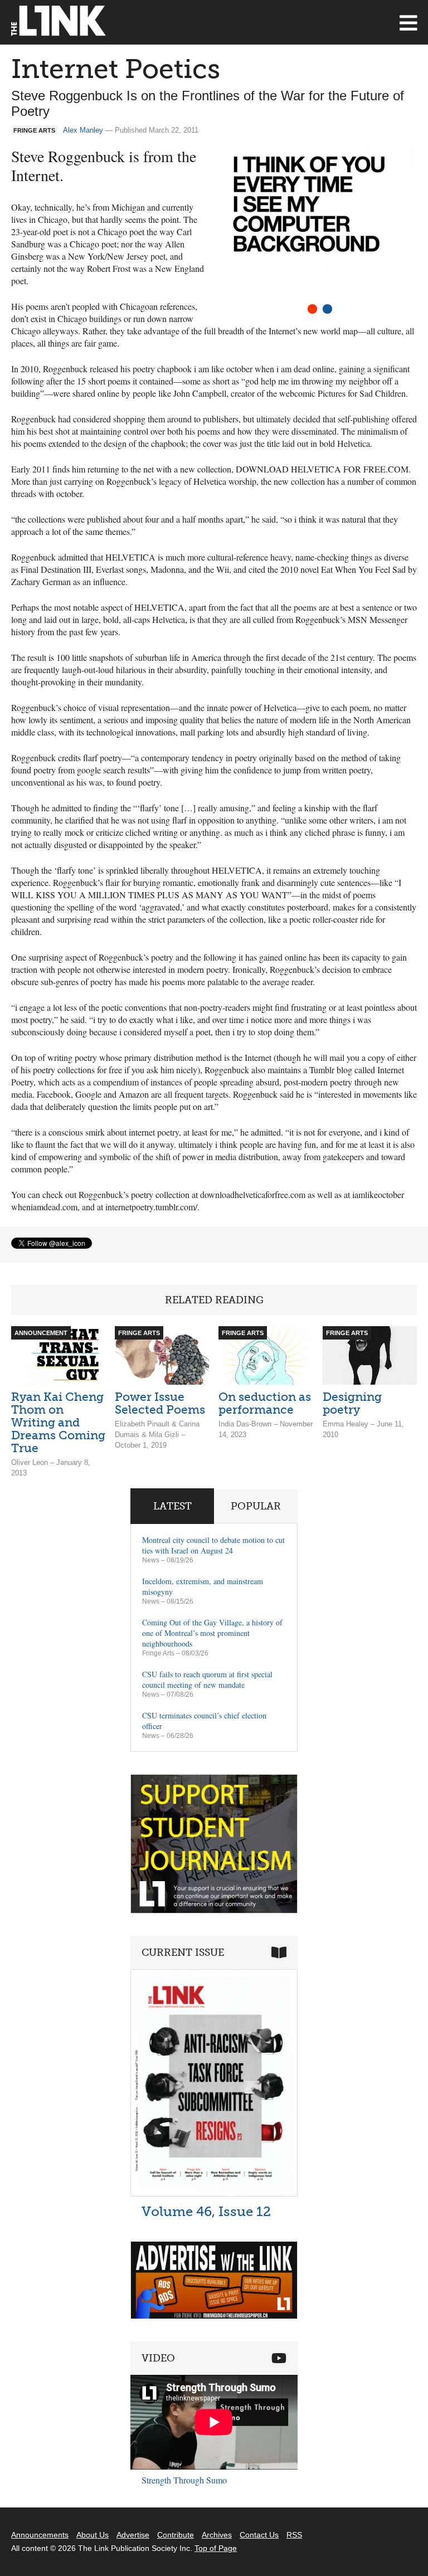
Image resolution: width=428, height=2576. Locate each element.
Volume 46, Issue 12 (206, 2211)
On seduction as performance (265, 1403)
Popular (256, 1506)
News (151, 1560)
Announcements (40, 2535)
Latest (172, 1506)
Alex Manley (83, 130)
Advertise (133, 2535)
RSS (294, 2535)
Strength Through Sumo (184, 2480)
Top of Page (216, 2548)
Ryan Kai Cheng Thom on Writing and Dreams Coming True (58, 1422)
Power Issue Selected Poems (160, 1403)
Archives (217, 2535)
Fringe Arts (158, 1653)
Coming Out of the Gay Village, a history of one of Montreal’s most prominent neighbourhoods (212, 1633)
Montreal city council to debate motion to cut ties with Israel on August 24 (213, 1545)
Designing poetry (352, 1403)
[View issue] (214, 2193)
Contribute (176, 2535)
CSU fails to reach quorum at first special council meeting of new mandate (207, 1679)
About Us (93, 2535)
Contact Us (259, 2535)
